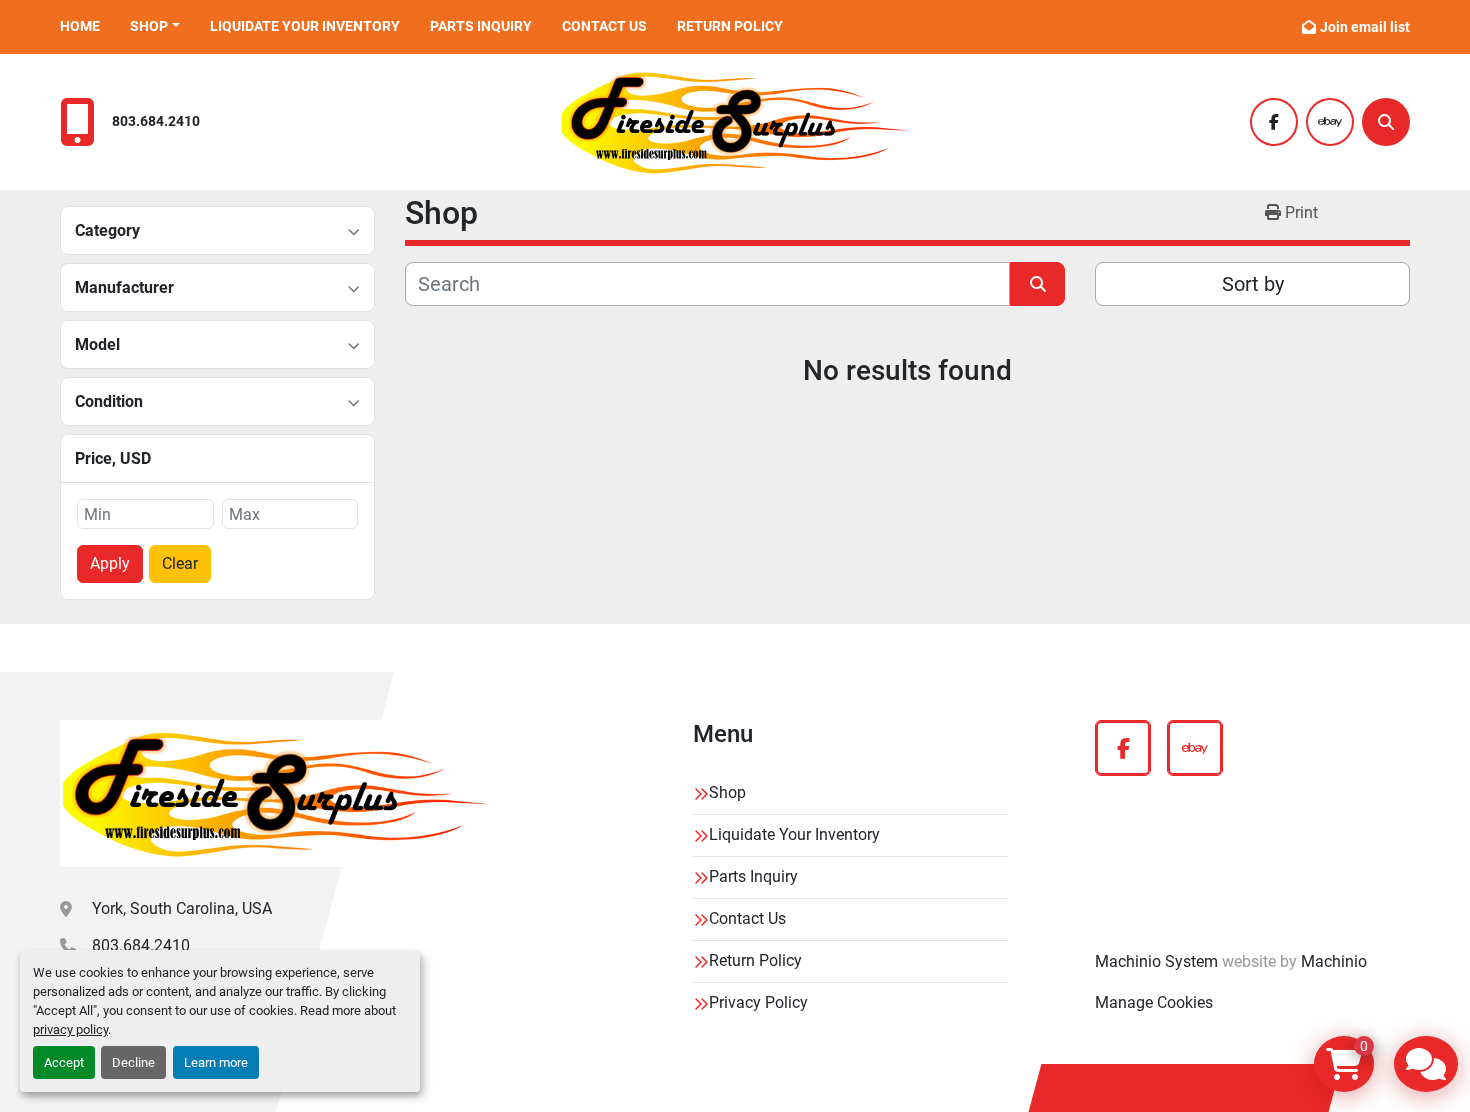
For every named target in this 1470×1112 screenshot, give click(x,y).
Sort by (1253, 284)
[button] (155, 26)
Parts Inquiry (481, 26)
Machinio (1334, 961)
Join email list (1365, 27)
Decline (133, 1062)
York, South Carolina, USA (182, 908)
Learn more (216, 1062)
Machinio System (1156, 961)
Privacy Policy (758, 1002)
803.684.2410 (156, 121)
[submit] (1037, 284)
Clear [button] (180, 563)
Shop (149, 26)
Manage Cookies (1154, 1002)
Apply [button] (110, 563)
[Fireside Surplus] (275, 793)
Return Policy (730, 26)
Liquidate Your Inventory (305, 26)
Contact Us (604, 26)
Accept (64, 1062)
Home (80, 26)
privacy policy (70, 1029)
